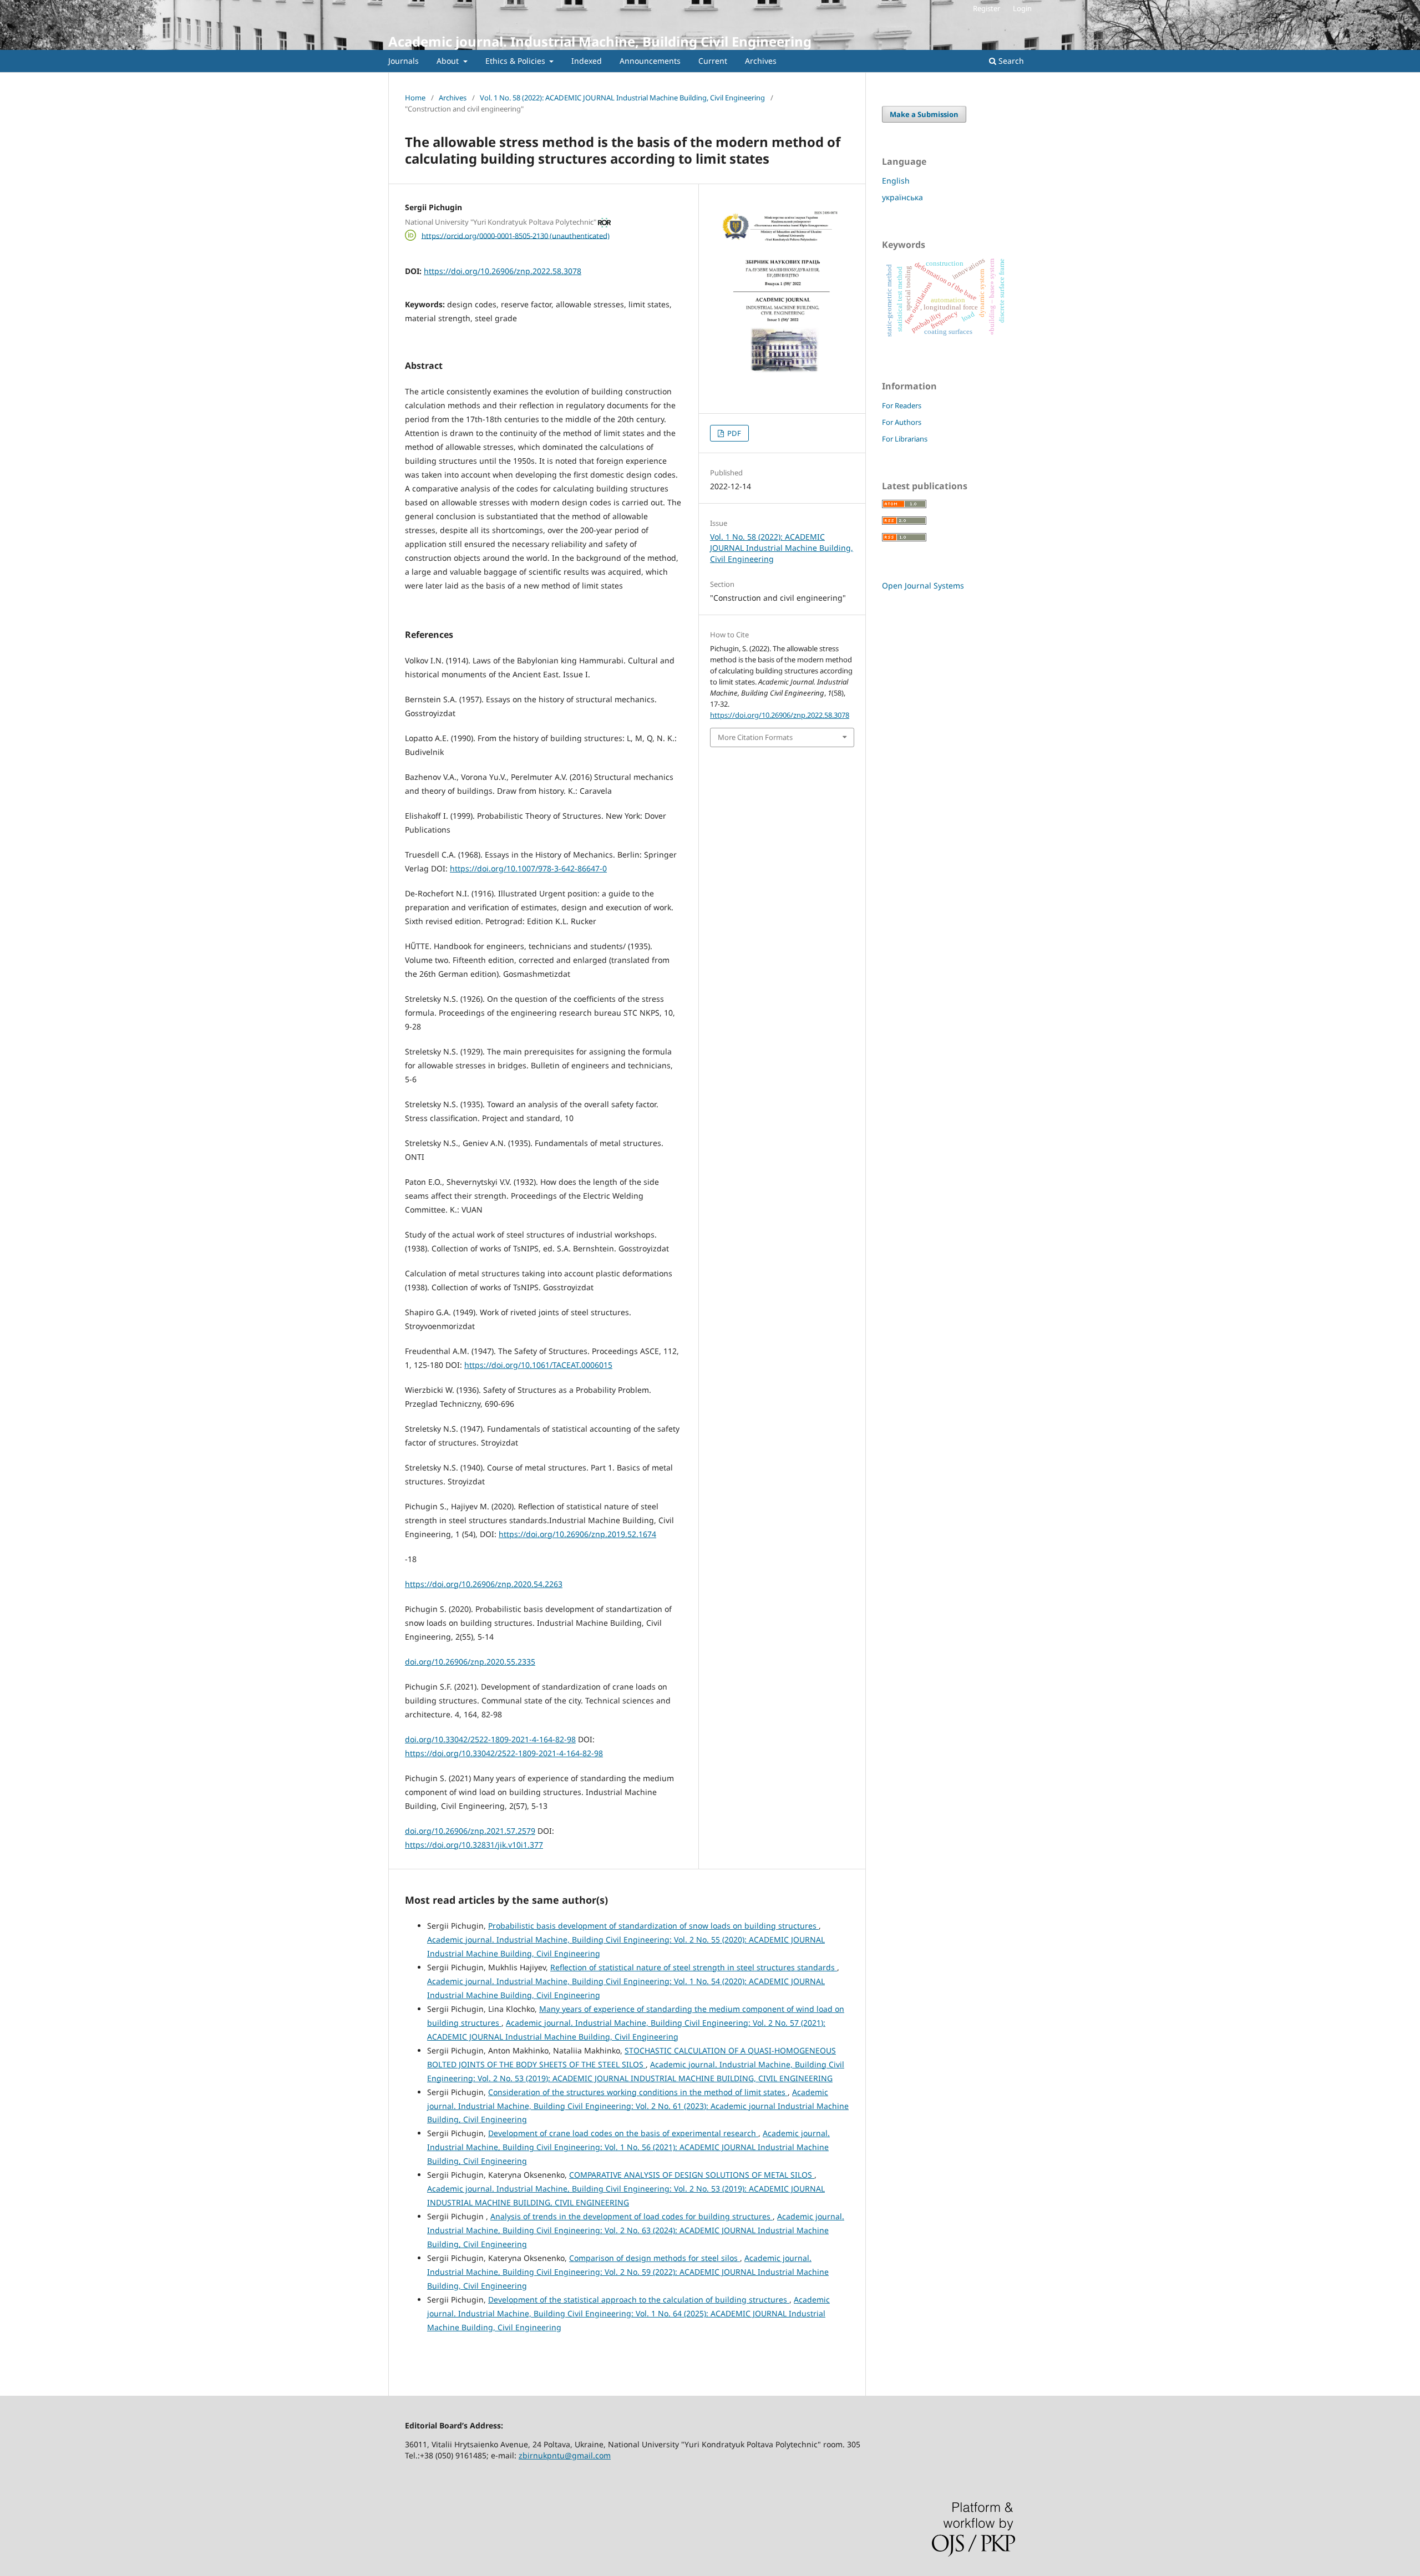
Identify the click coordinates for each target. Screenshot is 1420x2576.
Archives (761, 61)
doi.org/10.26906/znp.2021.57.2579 (470, 1831)
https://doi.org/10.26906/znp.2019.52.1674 (577, 1534)
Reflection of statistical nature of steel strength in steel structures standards (694, 1967)
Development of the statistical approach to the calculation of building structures (639, 2299)
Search (1010, 61)
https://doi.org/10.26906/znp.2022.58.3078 (503, 271)
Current (713, 61)
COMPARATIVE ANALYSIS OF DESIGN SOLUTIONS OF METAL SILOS (692, 2175)
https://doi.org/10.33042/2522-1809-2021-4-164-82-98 (504, 1753)
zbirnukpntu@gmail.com (565, 2455)
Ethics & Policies (516, 61)
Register (987, 8)
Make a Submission (924, 114)
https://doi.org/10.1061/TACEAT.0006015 (538, 1365)
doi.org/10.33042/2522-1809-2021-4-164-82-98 (490, 1739)
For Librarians (905, 439)
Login (1022, 8)
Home (415, 98)
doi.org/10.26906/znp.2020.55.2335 (470, 1662)
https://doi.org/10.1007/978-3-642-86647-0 (528, 868)
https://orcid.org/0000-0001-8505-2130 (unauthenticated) (516, 235)
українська (902, 197)
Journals (404, 61)
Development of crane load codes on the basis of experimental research (623, 2133)
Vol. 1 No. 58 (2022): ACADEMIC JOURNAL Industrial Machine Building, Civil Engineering (622, 98)
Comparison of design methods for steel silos (655, 2258)
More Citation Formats (755, 737)
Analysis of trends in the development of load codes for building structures (632, 2216)
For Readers (902, 405)
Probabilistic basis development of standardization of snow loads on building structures (653, 1926)
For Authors (902, 422)
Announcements (650, 61)
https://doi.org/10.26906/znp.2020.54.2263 (484, 1584)
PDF (733, 433)
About (449, 61)
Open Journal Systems (923, 585)
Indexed (587, 61)
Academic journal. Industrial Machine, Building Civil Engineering (600, 41)
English (896, 181)
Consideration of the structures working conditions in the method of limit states (638, 2092)
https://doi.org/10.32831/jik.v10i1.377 (474, 1845)
